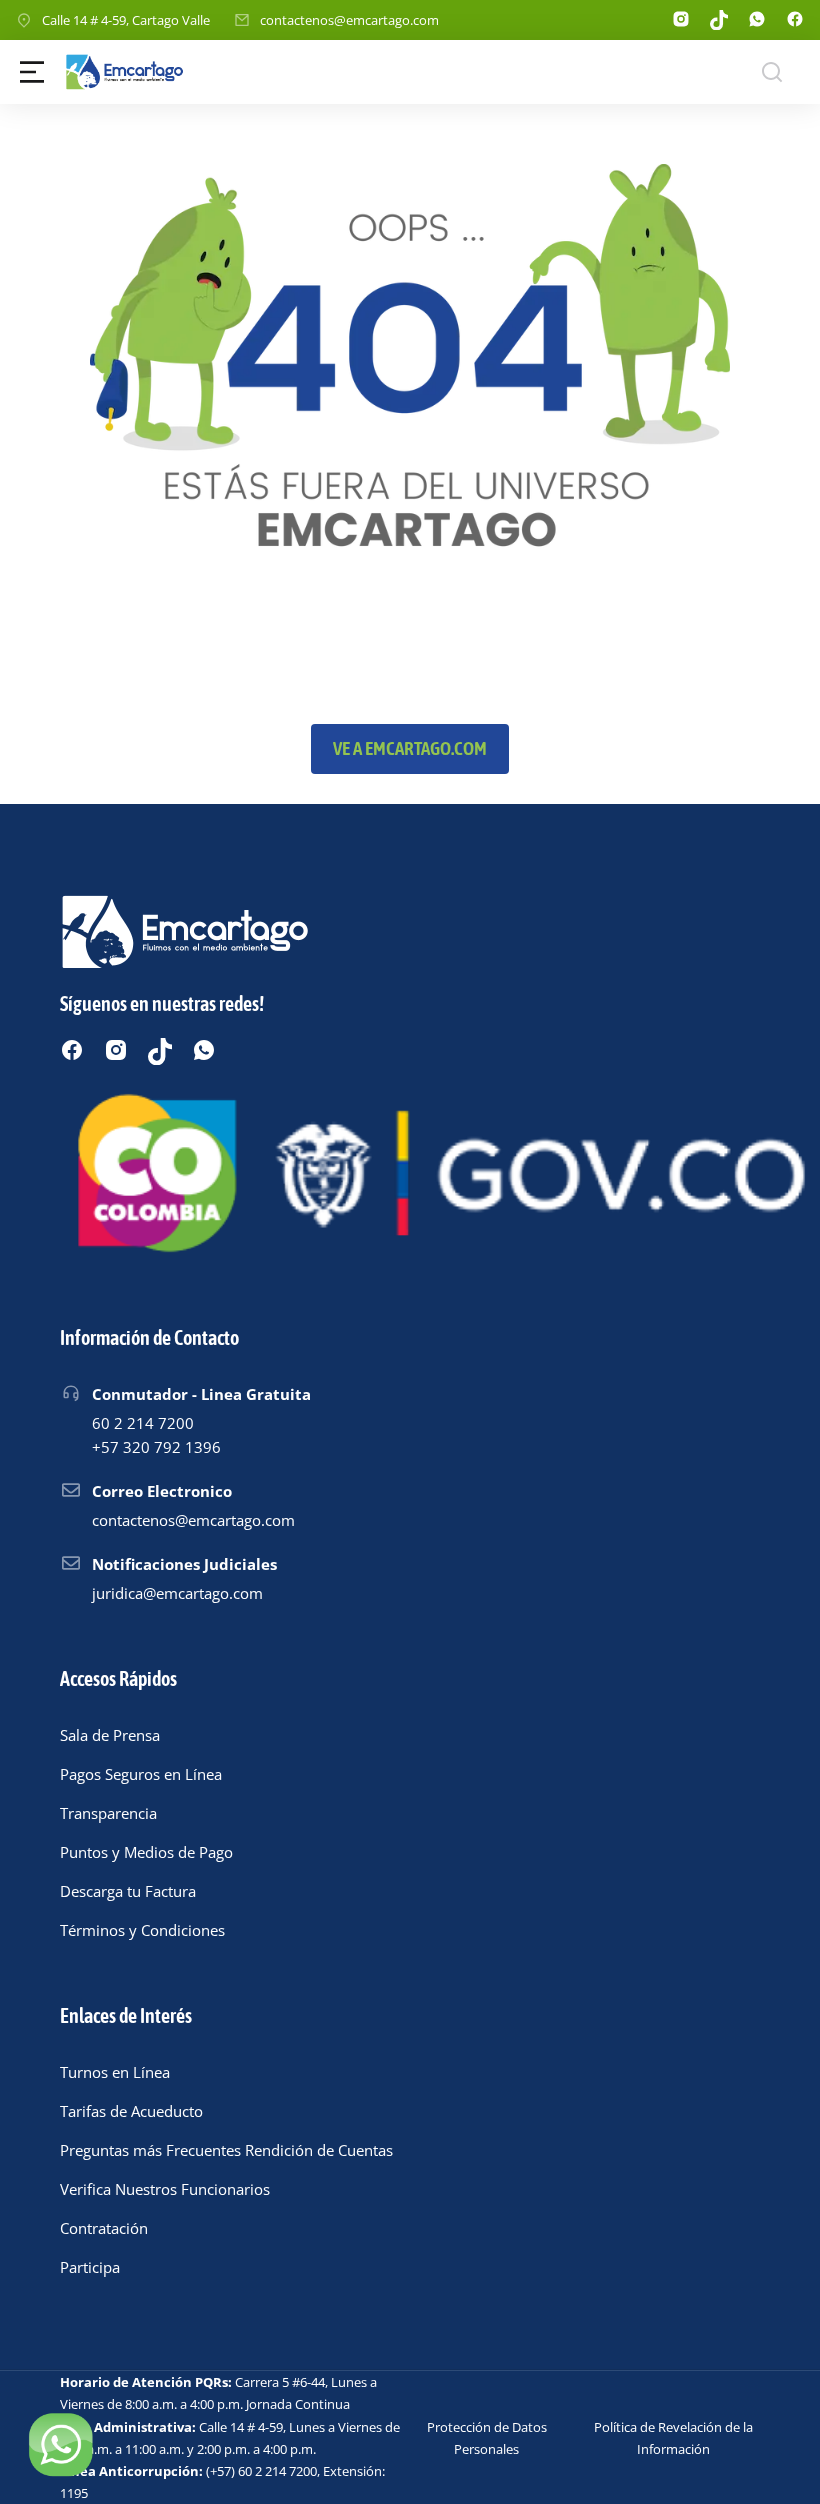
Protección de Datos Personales (487, 2438)
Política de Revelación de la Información (673, 2438)
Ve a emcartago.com (410, 748)
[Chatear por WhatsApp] (60, 2444)
